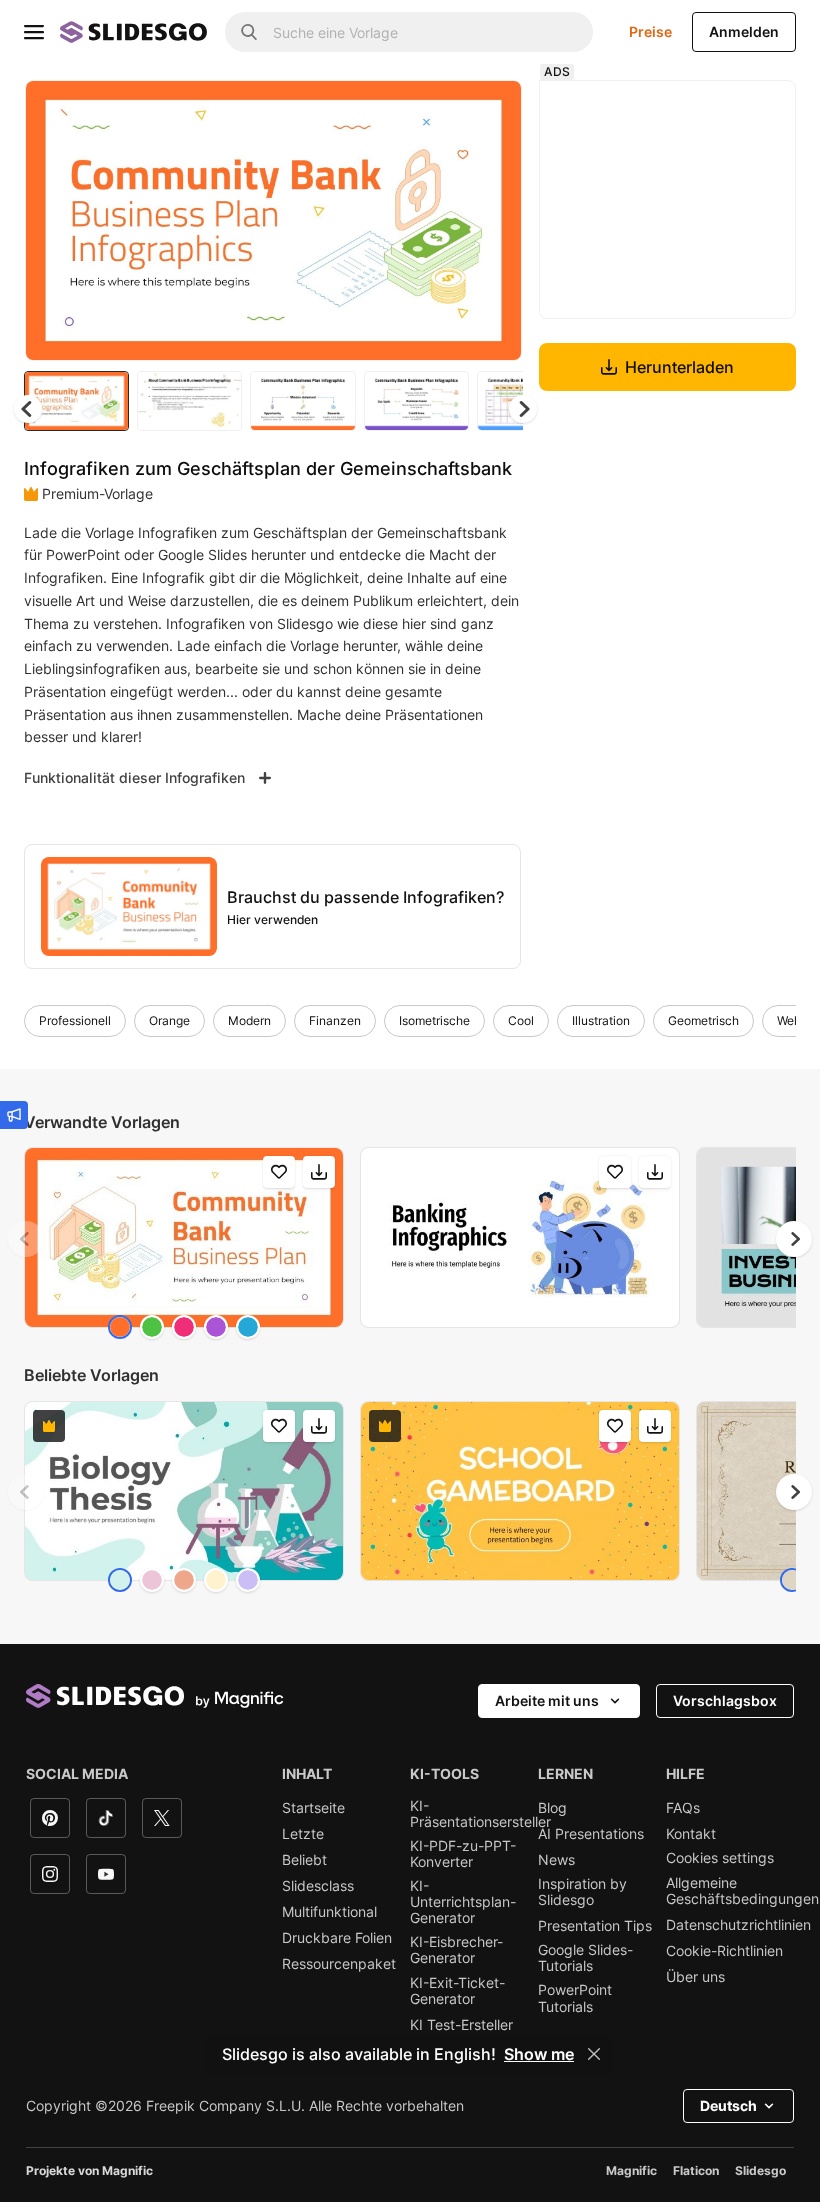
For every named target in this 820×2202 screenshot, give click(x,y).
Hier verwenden (272, 919)
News (556, 1860)
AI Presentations (591, 1834)
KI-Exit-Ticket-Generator (457, 1991)
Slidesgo (760, 2170)
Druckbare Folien (337, 1938)
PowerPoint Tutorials (575, 1998)
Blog (552, 1808)
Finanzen (335, 1020)
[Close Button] (594, 2054)
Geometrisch (703, 1020)
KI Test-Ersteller (461, 2025)
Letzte (303, 1834)
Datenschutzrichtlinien (738, 1925)
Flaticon (696, 2170)
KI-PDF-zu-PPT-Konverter (463, 1854)
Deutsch (728, 2105)
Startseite (313, 1808)
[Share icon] (488, 112)
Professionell (75, 1020)
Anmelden (744, 31)
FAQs (683, 1808)
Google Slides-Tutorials (585, 1958)
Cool (521, 1020)
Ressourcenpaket (339, 1964)
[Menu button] (34, 32)
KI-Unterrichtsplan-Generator (463, 1902)
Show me (539, 2054)
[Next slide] (492, 220)
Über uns (695, 1977)
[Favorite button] (436, 112)
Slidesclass (318, 1886)
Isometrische (434, 1020)
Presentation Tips (595, 1926)
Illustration (601, 1020)
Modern (249, 1020)
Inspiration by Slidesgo (582, 1892)
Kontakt (691, 1834)
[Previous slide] (26, 1239)
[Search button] (249, 32)
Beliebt (304, 1860)
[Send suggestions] (14, 1115)
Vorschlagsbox (725, 1700)
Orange (169, 1020)
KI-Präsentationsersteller (480, 1814)
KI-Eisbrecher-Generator (456, 1950)
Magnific (631, 2170)
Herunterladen (679, 367)
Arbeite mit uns (547, 1700)
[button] (523, 409)
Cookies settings (720, 1858)
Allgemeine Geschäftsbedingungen (742, 1891)
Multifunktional (329, 1912)
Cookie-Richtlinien (724, 1951)
